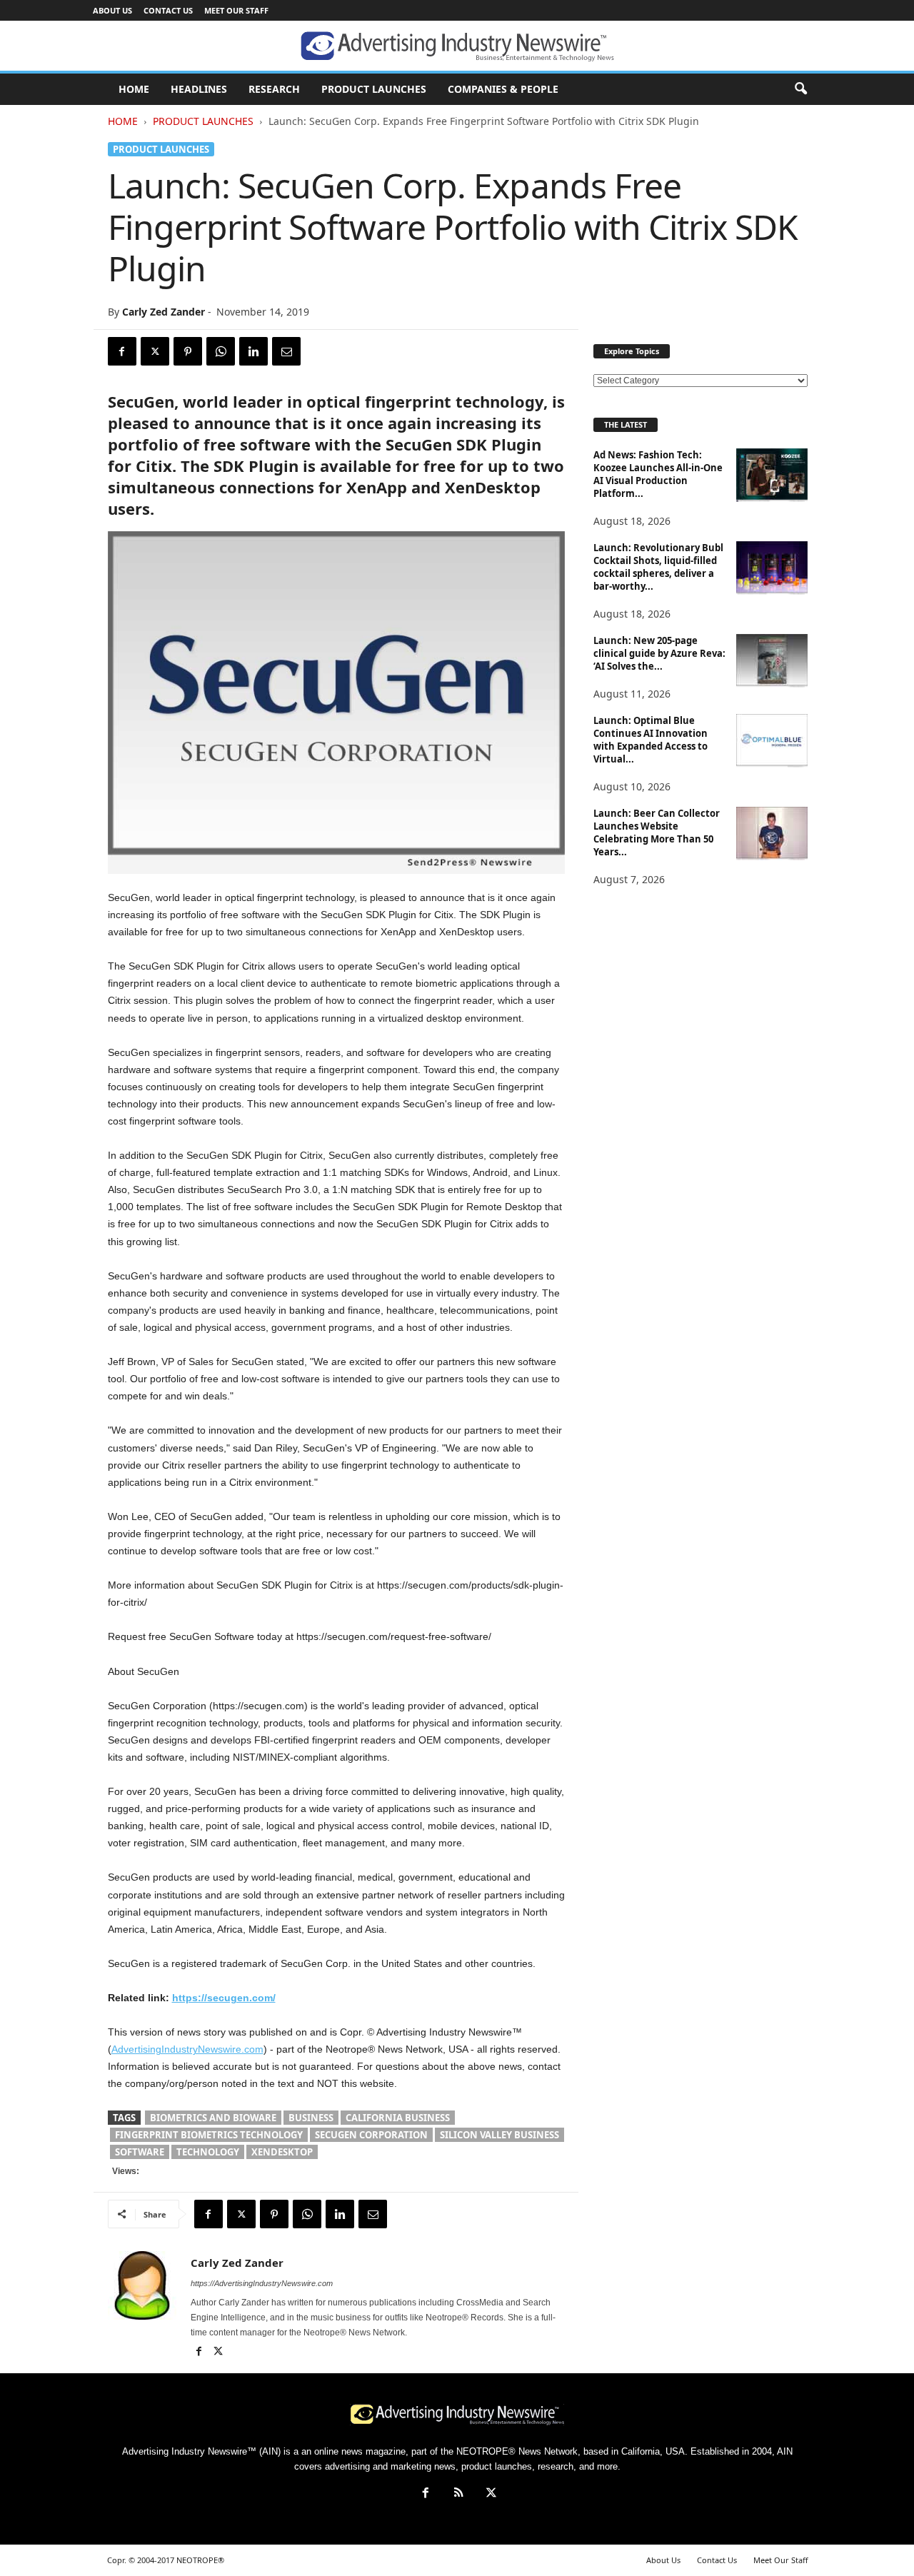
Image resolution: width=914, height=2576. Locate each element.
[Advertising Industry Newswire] (457, 46)
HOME (134, 89)
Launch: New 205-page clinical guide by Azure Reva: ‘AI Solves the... (659, 653)
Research (274, 89)
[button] (800, 89)
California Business (398, 2118)
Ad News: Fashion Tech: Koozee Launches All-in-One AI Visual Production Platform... (658, 474)
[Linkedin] (253, 351)
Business (311, 2118)
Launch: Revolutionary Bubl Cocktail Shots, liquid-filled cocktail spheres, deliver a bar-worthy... (658, 567)
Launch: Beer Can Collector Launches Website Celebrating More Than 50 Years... (657, 832)
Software (140, 2152)
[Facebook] (122, 351)
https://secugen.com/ (224, 1998)
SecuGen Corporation (371, 2135)
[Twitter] (155, 351)
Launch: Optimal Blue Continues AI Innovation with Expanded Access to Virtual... (651, 740)
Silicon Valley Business (499, 2135)
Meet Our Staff (236, 10)
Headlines (199, 89)
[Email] (286, 351)
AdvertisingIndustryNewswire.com (187, 2049)
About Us (112, 10)
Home (123, 121)
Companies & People (503, 89)
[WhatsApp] (221, 351)
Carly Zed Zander (164, 312)
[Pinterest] (188, 351)
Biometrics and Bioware (213, 2118)
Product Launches (374, 89)
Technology (208, 2152)
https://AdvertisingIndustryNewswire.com (262, 2283)
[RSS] (458, 2494)
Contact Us (168, 10)
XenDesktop (282, 2152)
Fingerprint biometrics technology (209, 2135)
